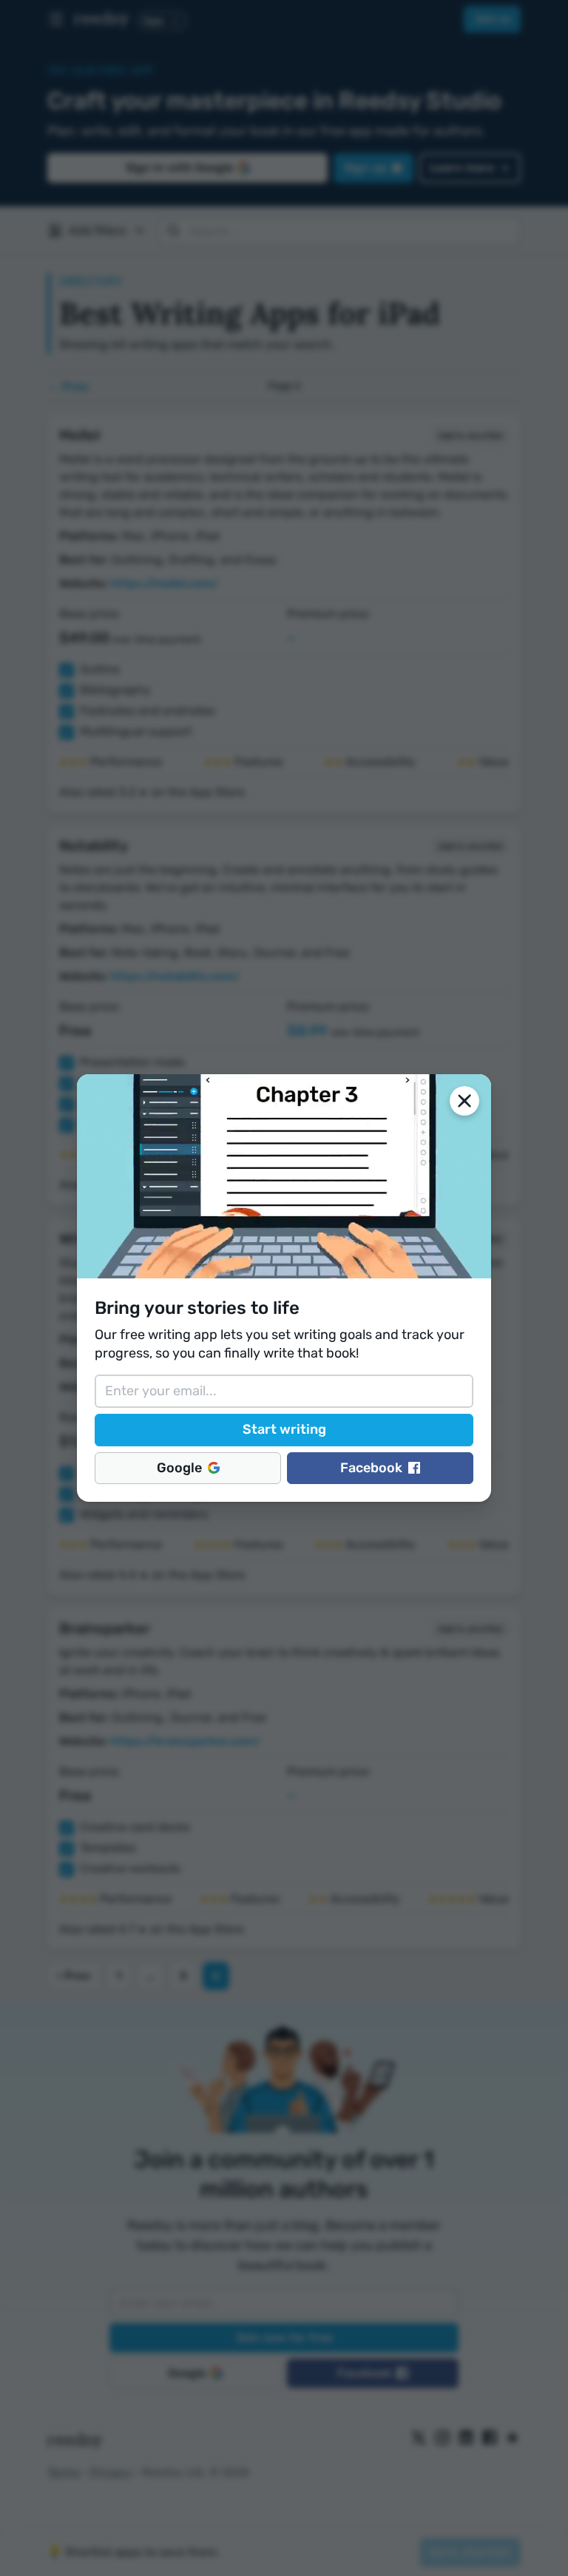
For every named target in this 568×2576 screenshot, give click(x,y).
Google (179, 1468)
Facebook (371, 1468)
